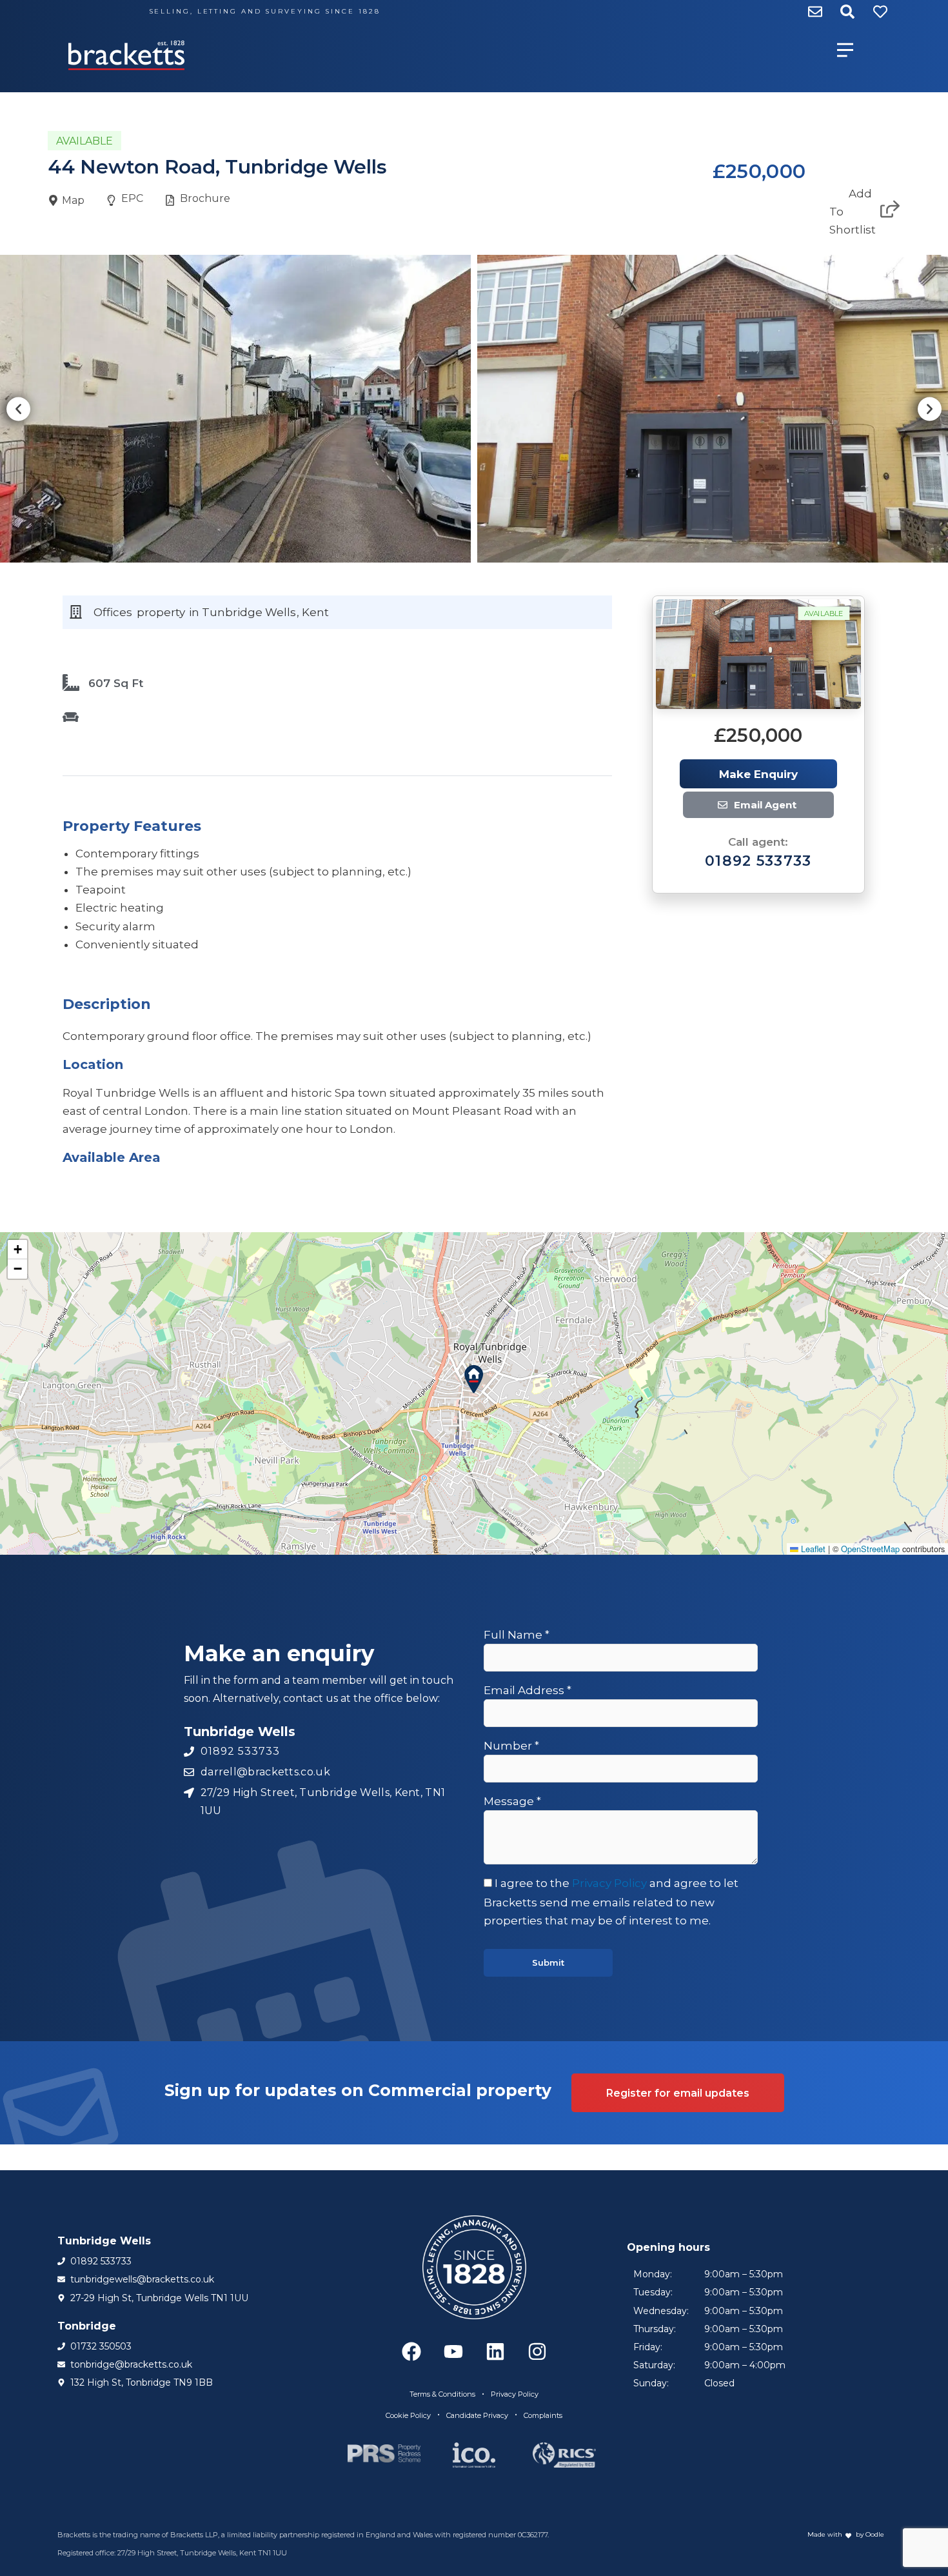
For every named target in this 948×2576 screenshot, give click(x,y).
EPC (132, 198)
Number (511, 1746)
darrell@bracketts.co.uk (745, 805)
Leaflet (812, 1549)
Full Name (517, 1635)
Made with (825, 2534)
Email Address (528, 1690)
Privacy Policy (609, 1883)
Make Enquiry (758, 774)
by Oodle (869, 2534)
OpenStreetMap (870, 1549)
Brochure (205, 198)
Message (512, 1801)
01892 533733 (758, 861)
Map (73, 200)
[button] (18, 409)
